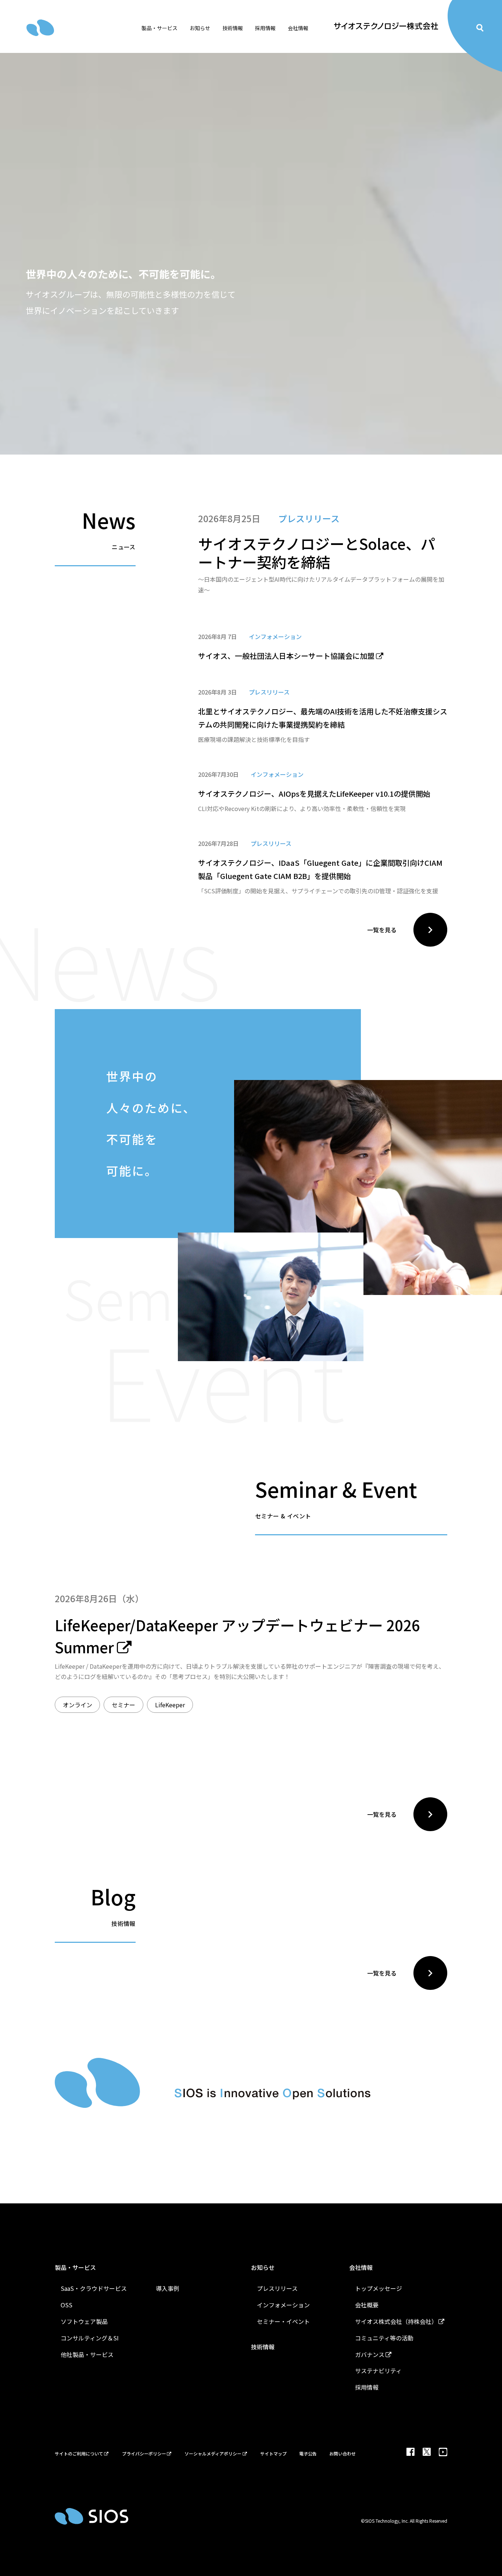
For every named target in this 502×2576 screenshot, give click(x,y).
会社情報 (361, 2267)
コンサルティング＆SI (90, 2338)
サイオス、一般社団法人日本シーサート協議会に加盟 (286, 656)
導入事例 (168, 2288)
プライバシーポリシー (144, 2453)
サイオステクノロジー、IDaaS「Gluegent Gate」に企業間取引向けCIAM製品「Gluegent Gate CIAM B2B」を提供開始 (320, 869)
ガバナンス (370, 2354)
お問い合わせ (343, 2453)
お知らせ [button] (200, 28)
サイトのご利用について (79, 2453)
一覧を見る (382, 930)
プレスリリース (277, 2288)
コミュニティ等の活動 (384, 2338)
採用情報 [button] (265, 28)
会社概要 (367, 2305)
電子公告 (308, 2453)
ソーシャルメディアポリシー (213, 2453)
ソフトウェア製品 (84, 2321)
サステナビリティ (378, 2371)
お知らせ (263, 2267)
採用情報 (367, 2387)
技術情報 (233, 28)
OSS (67, 2305)
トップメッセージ (379, 2288)
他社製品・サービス (87, 2354)
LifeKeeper (170, 1705)
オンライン (78, 1705)
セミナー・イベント (283, 2321)
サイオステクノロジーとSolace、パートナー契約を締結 (317, 553)
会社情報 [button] (298, 28)
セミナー (123, 1705)
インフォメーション (283, 2305)
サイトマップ (273, 2453)
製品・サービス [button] (159, 28)
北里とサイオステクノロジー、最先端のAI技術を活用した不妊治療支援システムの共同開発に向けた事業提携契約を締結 (323, 718)
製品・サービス (75, 2267)
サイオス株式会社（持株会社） (396, 2321)
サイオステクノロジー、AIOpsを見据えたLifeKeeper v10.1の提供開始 (314, 794)
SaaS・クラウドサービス (94, 2288)
